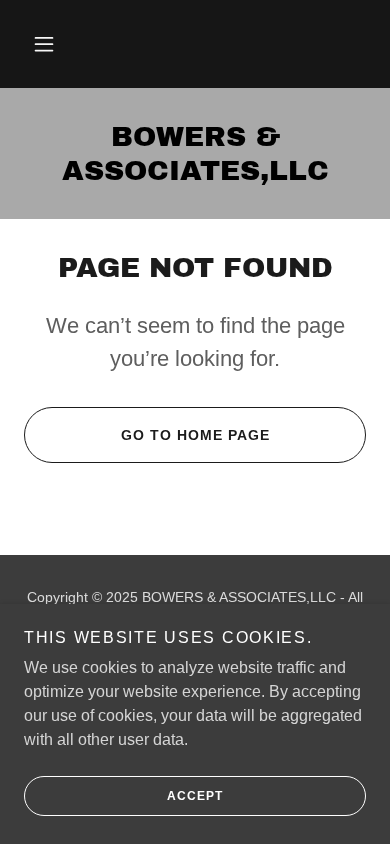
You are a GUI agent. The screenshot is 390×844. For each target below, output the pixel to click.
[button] (44, 44)
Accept (195, 796)
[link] (195, 153)
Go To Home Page (195, 435)
